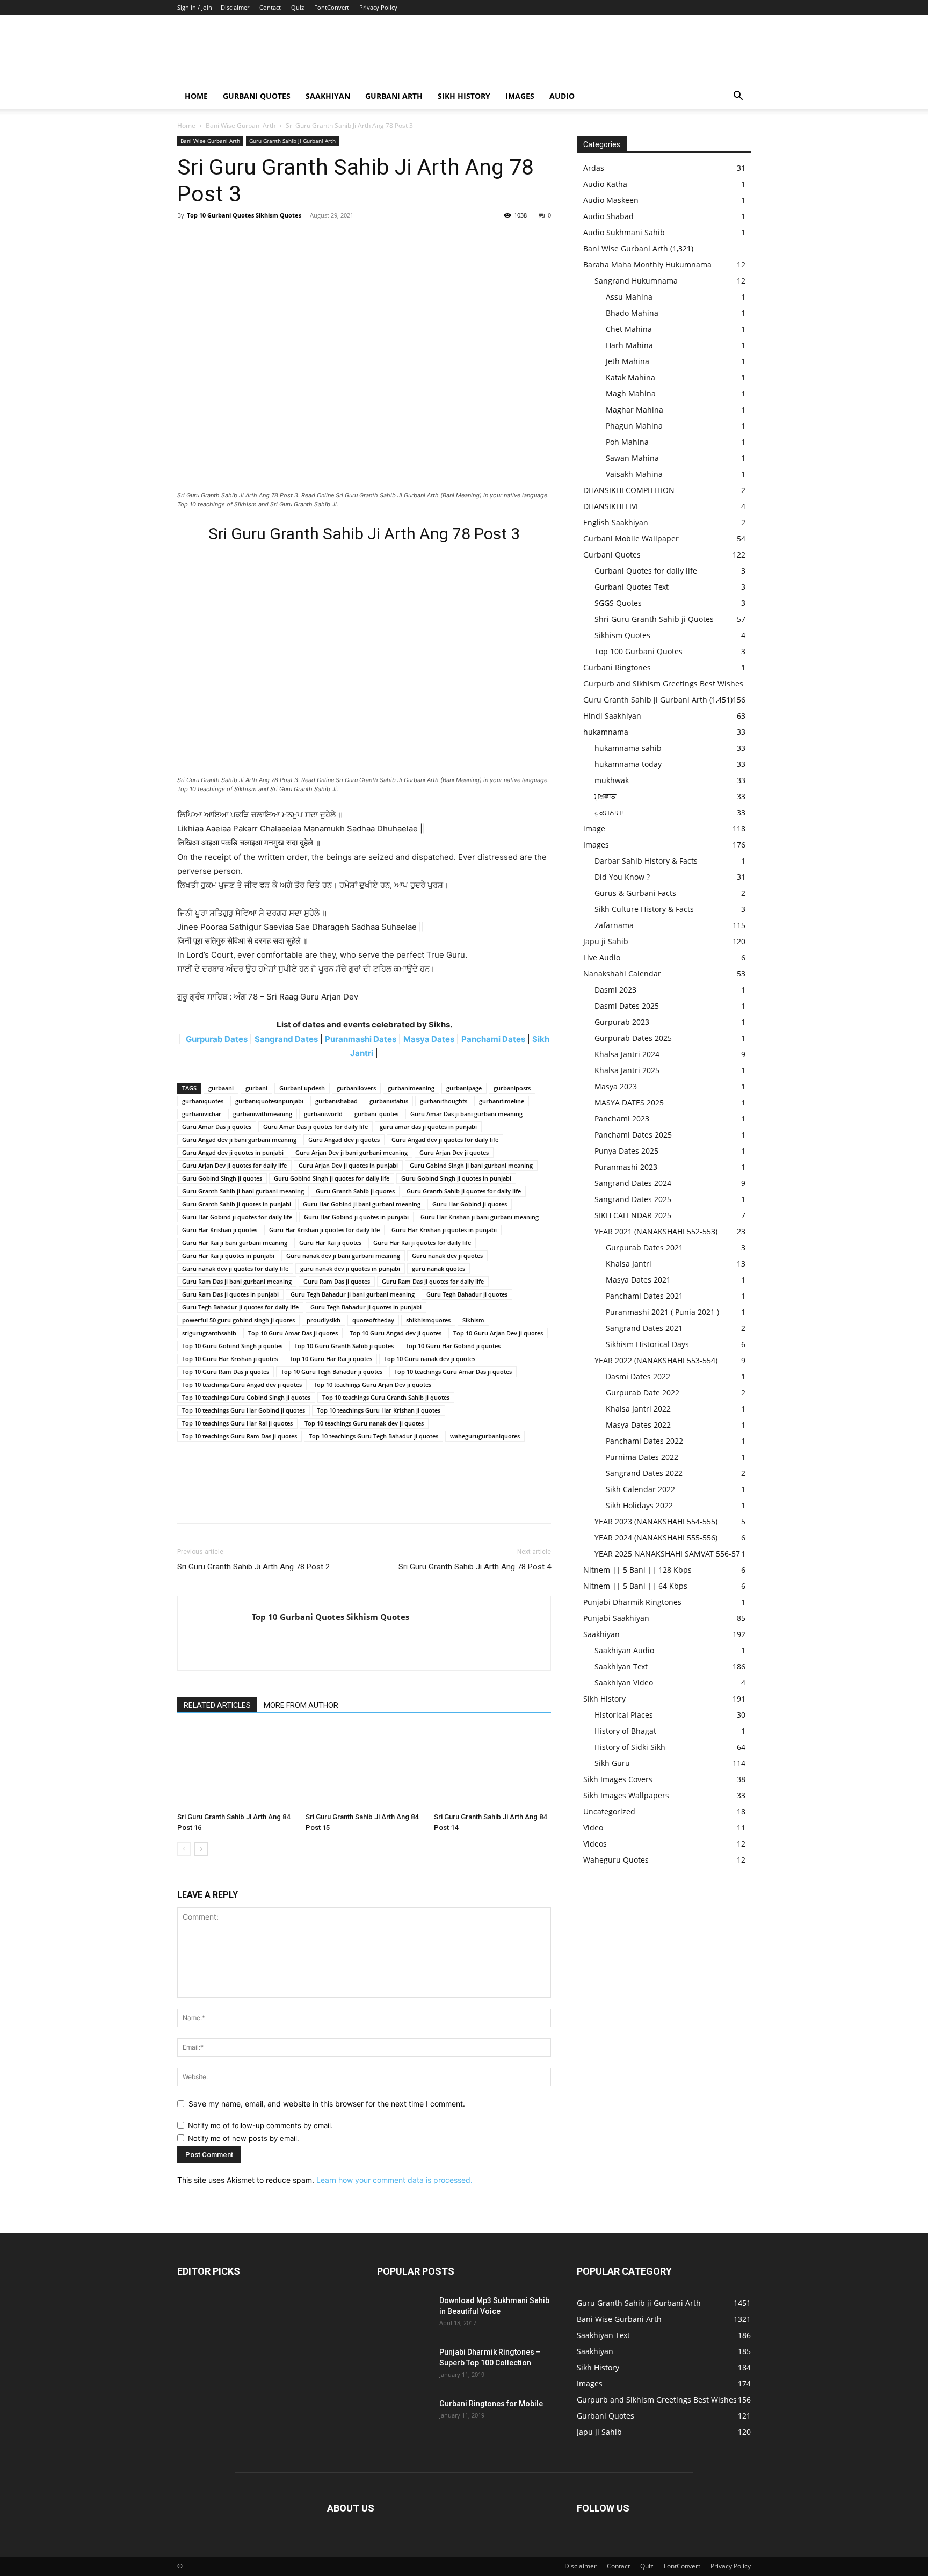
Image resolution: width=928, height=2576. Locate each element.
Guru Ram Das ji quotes (337, 1281)
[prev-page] (184, 1849)
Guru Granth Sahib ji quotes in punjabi (237, 1204)
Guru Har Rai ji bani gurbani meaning (235, 1243)
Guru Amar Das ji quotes (217, 1127)
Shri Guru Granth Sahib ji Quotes (654, 619)
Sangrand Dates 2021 (644, 1328)
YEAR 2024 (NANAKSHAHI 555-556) (656, 1537)
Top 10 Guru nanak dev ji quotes (430, 1359)
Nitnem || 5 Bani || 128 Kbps (637, 1570)
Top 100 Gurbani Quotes (639, 651)
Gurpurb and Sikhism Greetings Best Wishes (663, 683)
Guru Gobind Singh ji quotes (222, 1178)
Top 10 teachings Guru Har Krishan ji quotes (379, 1410)
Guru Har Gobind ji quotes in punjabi (356, 1217)
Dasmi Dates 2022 (638, 1376)
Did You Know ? (622, 877)
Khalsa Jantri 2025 (627, 1070)
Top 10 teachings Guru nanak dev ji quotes (364, 1423)
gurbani (256, 1088)
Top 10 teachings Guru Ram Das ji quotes (240, 1436)
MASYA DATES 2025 (629, 1102)
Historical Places (624, 1715)
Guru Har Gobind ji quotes (470, 1204)
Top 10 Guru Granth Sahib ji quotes (344, 1346)
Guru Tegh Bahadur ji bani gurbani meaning (353, 1294)
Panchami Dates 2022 (644, 1441)
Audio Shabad (608, 216)
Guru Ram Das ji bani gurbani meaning (237, 1281)
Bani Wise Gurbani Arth (241, 125)
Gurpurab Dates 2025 (633, 1038)
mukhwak (612, 780)
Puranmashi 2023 (626, 1167)
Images (520, 96)
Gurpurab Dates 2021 (644, 1247)
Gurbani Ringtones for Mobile (491, 2404)
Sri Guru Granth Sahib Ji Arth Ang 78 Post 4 (475, 1567)
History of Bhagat (625, 1731)
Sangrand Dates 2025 (633, 1199)
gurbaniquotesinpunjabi (269, 1101)
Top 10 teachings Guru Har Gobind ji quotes (244, 1410)
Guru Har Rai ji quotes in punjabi (228, 1256)
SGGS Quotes (618, 603)
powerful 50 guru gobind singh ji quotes (238, 1320)
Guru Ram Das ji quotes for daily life (433, 1281)
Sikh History (604, 1699)
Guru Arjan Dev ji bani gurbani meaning (351, 1152)
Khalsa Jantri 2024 (627, 1054)
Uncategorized (609, 1811)
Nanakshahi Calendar (622, 974)
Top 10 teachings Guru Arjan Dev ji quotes (372, 1384)
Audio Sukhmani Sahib (624, 232)
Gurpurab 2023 (622, 1022)
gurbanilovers (356, 1088)
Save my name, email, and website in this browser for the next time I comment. (327, 2104)
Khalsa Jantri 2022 (638, 1409)
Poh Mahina (627, 442)
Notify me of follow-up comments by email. (260, 2125)
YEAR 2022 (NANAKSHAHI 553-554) (656, 1360)
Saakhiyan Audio (624, 1650)
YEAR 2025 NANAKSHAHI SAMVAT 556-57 (667, 1554)
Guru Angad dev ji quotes (344, 1139)
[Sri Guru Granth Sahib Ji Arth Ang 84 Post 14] (492, 1768)
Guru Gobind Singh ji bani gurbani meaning (471, 1165)
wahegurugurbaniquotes (485, 1436)
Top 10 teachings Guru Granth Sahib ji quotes (386, 1397)
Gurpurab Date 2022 (643, 1392)
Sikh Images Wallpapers (626, 1795)
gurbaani (221, 1088)
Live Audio (602, 957)
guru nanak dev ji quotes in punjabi (350, 1268)
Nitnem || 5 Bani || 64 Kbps (635, 1586)
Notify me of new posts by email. (244, 2138)
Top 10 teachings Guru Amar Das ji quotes (453, 1372)
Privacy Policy (378, 7)
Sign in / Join (195, 7)
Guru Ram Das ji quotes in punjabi (230, 1294)
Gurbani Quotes (257, 96)
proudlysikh (324, 1320)
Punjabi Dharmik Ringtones (632, 1602)
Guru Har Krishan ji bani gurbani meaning (480, 1217)
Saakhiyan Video (624, 1683)
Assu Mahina (629, 297)
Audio (562, 96)
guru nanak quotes (438, 1268)
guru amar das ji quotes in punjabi (428, 1127)
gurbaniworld (323, 1114)
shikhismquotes (428, 1320)
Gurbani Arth (394, 96)
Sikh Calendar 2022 (640, 1489)
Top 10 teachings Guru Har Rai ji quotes (237, 1423)
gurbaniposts (512, 1088)
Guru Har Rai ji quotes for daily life (422, 1243)
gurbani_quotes (376, 1114)
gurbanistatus (389, 1101)
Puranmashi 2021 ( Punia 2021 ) (662, 1312)
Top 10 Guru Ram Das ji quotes (226, 1372)
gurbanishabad (336, 1101)
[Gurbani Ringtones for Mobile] (404, 2417)
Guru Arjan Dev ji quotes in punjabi (348, 1165)
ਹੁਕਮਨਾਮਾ (609, 812)
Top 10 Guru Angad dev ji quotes (396, 1333)
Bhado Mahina (632, 313)
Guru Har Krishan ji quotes (220, 1230)
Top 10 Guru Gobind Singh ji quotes (232, 1346)
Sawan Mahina (632, 458)
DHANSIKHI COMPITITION (629, 490)
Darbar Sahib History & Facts (646, 861)
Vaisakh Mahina (634, 474)
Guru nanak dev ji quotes (447, 1256)
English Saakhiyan (616, 522)
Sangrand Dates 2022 (644, 1473)
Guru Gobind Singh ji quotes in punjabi (456, 1178)
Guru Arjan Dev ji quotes (454, 1152)
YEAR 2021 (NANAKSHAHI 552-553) (656, 1231)
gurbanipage (464, 1088)
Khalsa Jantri (629, 1264)
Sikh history (464, 96)
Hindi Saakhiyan (612, 716)
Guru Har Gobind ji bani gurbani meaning (362, 1204)
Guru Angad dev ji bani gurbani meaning (239, 1139)
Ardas (594, 168)
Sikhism (473, 1320)
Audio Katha (605, 184)
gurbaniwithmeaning (263, 1114)
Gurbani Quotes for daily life (646, 571)
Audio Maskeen (611, 200)
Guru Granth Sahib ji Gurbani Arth (292, 141)
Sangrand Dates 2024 (633, 1183)
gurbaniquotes (203, 1101)
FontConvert (332, 7)
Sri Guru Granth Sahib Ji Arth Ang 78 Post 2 (253, 1567)
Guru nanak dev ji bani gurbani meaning (343, 1256)
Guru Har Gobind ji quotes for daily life (237, 1217)
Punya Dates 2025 (626, 1151)
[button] (738, 97)
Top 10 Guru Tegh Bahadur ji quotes (332, 1372)
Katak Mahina (630, 377)
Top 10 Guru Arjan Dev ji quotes (498, 1333)
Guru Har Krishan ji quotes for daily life (324, 1230)
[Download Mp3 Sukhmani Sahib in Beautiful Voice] (404, 2314)
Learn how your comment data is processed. (394, 2180)
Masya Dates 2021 (638, 1280)
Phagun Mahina (634, 426)
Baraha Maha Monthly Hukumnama (647, 265)
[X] (213, 240)
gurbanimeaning (411, 1088)
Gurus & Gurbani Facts (635, 893)
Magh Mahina (631, 393)
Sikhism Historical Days (647, 1344)
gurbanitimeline (502, 1101)
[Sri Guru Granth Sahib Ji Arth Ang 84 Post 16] (236, 1768)
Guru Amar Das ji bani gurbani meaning (466, 1114)
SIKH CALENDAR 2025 (633, 1215)
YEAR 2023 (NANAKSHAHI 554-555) (656, 1521)
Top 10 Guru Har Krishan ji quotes (230, 1359)
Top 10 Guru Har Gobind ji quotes (453, 1346)
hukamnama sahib (628, 748)
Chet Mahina (629, 329)
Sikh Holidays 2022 (639, 1505)
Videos (595, 1844)
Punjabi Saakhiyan (616, 1618)
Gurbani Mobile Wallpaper (631, 538)
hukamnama (606, 732)
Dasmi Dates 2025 (627, 1006)
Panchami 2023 (622, 1119)
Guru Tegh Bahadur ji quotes (467, 1294)
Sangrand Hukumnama (636, 281)
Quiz (298, 7)
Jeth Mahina (628, 361)
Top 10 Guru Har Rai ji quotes (331, 1359)
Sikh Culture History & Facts (644, 909)
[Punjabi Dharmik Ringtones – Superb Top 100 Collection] (404, 2365)
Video (593, 1828)
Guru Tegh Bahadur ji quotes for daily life (240, 1307)
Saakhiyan (328, 96)
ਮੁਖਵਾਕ (606, 796)
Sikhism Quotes (622, 635)
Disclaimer (235, 7)
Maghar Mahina (635, 410)
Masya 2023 (616, 1086)
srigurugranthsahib (209, 1333)
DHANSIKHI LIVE (612, 506)
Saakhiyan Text (621, 1666)
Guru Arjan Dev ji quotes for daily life (234, 1165)
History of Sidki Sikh (630, 1747)
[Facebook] (188, 240)
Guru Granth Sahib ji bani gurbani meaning (243, 1191)
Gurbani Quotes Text (632, 587)
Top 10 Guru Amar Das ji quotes (293, 1333)
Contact (270, 7)
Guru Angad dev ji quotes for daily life (445, 1139)
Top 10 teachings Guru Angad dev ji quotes (242, 1384)
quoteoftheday (373, 1320)
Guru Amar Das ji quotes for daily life (316, 1127)
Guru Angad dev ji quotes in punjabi (233, 1152)
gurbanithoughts (444, 1101)
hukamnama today (628, 764)
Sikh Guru (612, 1763)
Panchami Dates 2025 (633, 1135)
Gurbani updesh (302, 1088)
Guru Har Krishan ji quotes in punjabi (444, 1230)
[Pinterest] (237, 240)
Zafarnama (614, 925)
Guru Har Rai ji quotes (330, 1243)
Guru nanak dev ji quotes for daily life (235, 1268)
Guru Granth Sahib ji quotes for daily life (464, 1191)
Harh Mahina (629, 345)
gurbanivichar (202, 1114)
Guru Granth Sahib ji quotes (355, 1191)
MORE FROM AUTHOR (301, 1705)
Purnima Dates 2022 (642, 1457)
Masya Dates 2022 (638, 1425)
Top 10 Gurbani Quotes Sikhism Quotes (244, 215)
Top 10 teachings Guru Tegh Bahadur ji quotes (374, 1436)
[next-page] (201, 1849)
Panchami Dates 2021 (644, 1296)
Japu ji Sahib (606, 941)
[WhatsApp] (262, 240)
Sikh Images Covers (618, 1779)
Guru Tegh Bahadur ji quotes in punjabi (366, 1307)
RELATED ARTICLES (217, 1705)
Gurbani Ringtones (617, 667)
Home (196, 96)
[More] (287, 240)
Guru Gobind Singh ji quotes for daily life (332, 1178)
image (594, 828)
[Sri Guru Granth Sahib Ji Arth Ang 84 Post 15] (364, 1768)
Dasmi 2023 (615, 990)
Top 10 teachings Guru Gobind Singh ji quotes (246, 1397)
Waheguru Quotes (616, 1860)
